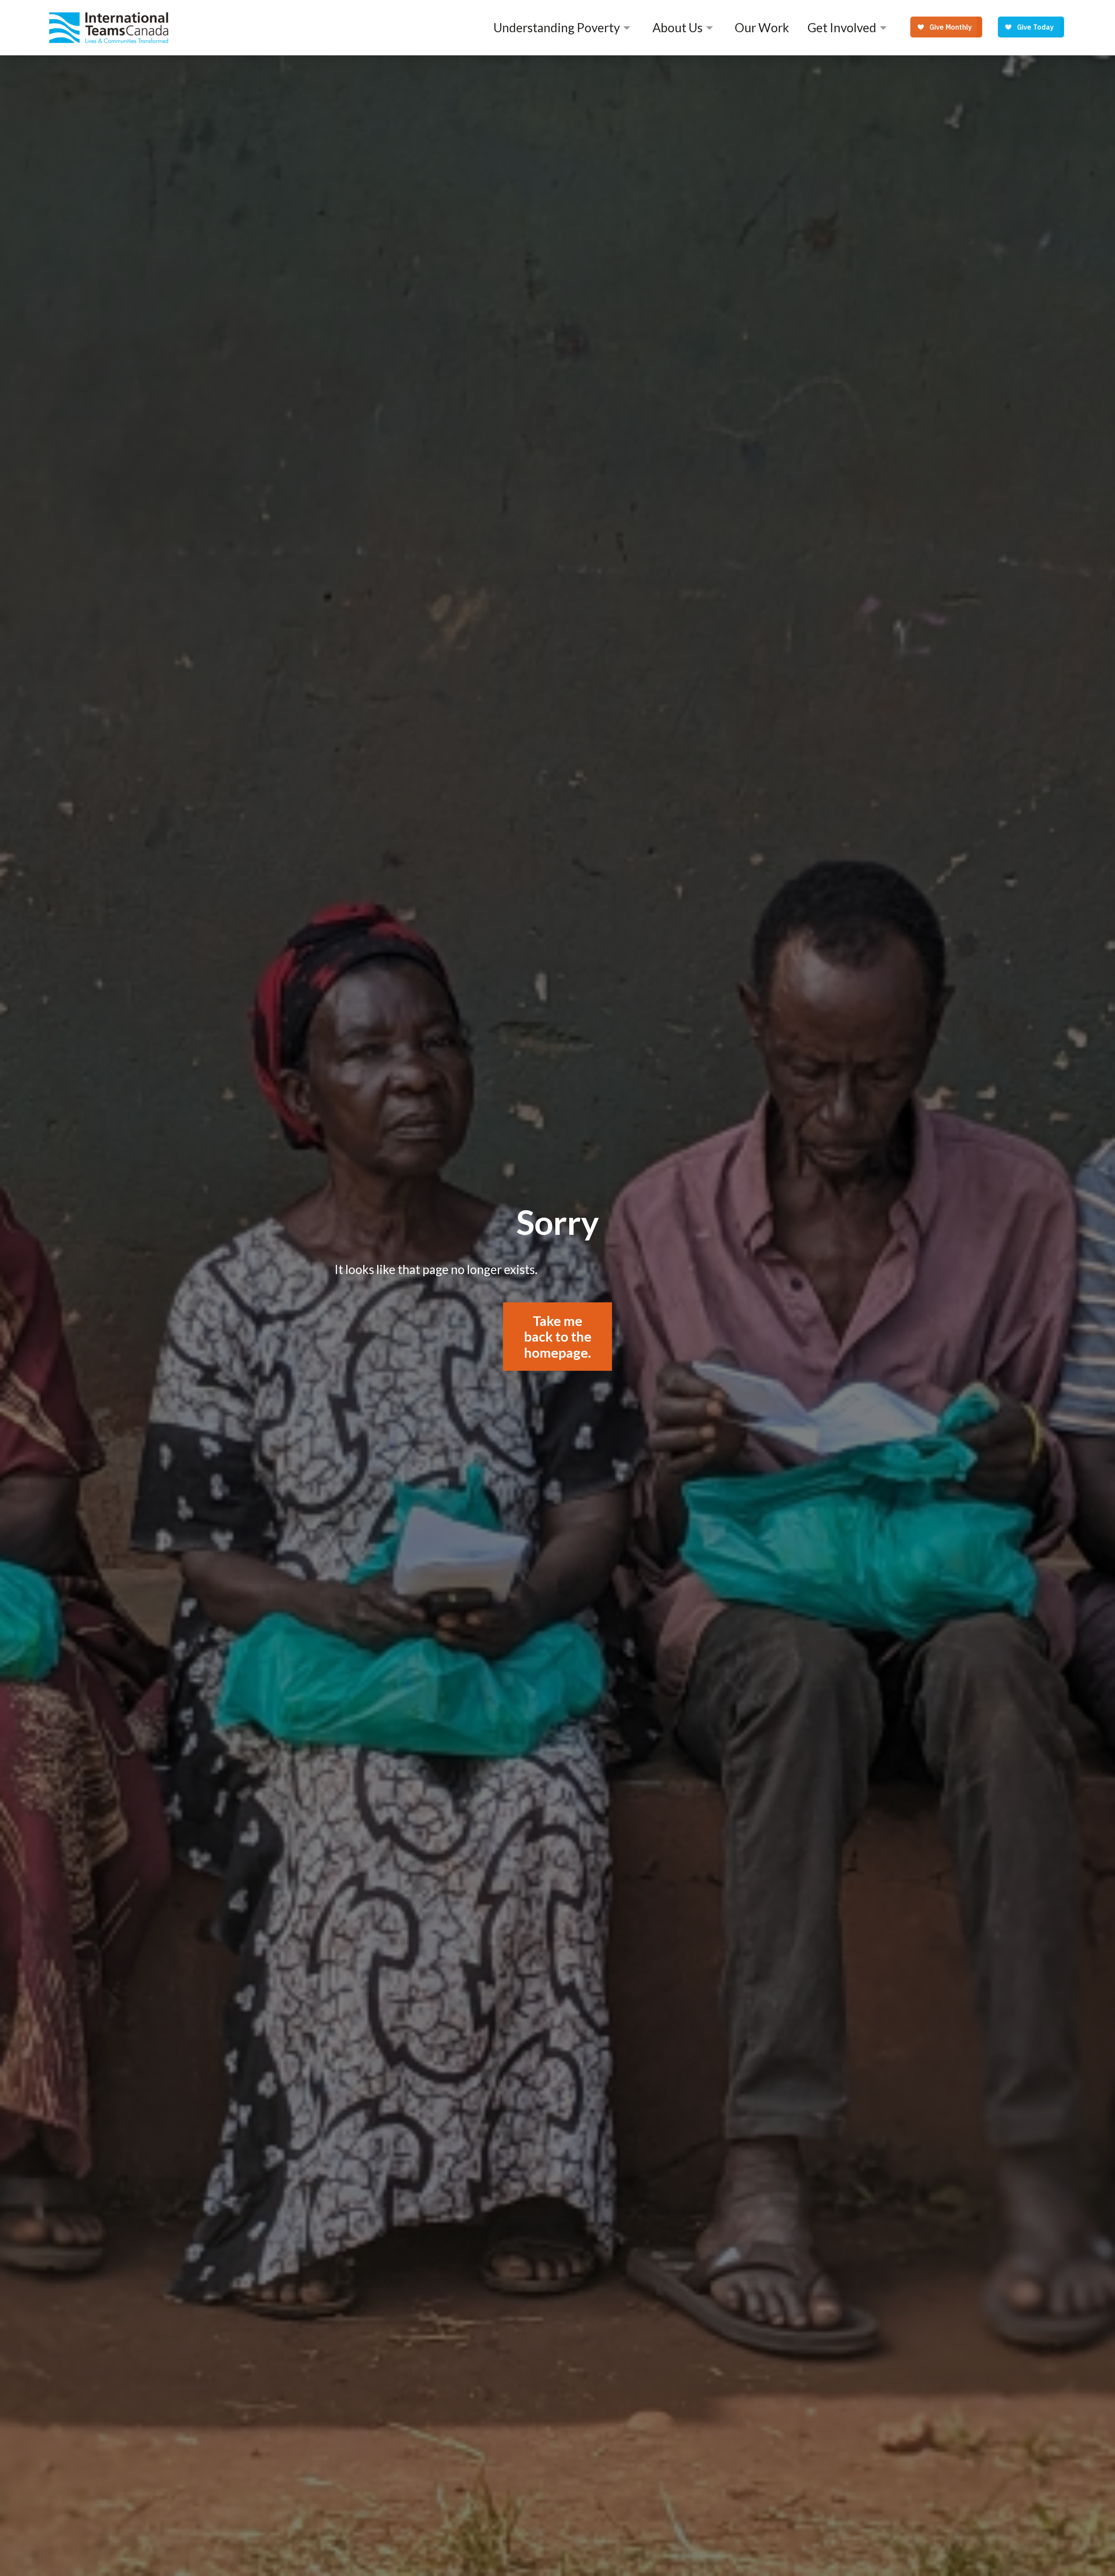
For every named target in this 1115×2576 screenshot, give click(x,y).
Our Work (762, 27)
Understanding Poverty (557, 27)
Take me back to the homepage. (558, 1337)
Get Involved (842, 27)
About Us (677, 27)
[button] (564, 27)
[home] (109, 27)
